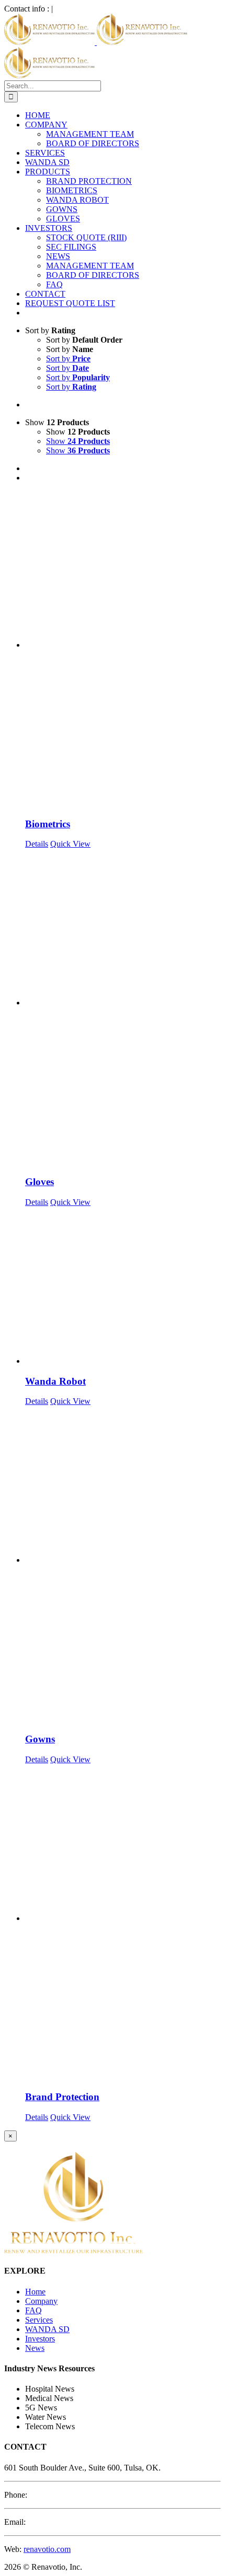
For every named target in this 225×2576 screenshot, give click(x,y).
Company (41, 2301)
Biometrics (48, 824)
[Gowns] (123, 1565)
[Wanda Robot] (123, 1286)
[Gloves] (123, 1008)
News (35, 2348)
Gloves (40, 1182)
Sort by (68, 359)
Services (39, 2320)
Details (37, 844)
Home (35, 2292)
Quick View (70, 844)
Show (78, 441)
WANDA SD (47, 2329)
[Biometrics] (123, 650)
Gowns (40, 1739)
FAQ (33, 2310)
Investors (40, 2339)
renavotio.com (47, 2549)
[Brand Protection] (123, 1923)
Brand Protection (62, 2097)
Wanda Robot (55, 1381)
